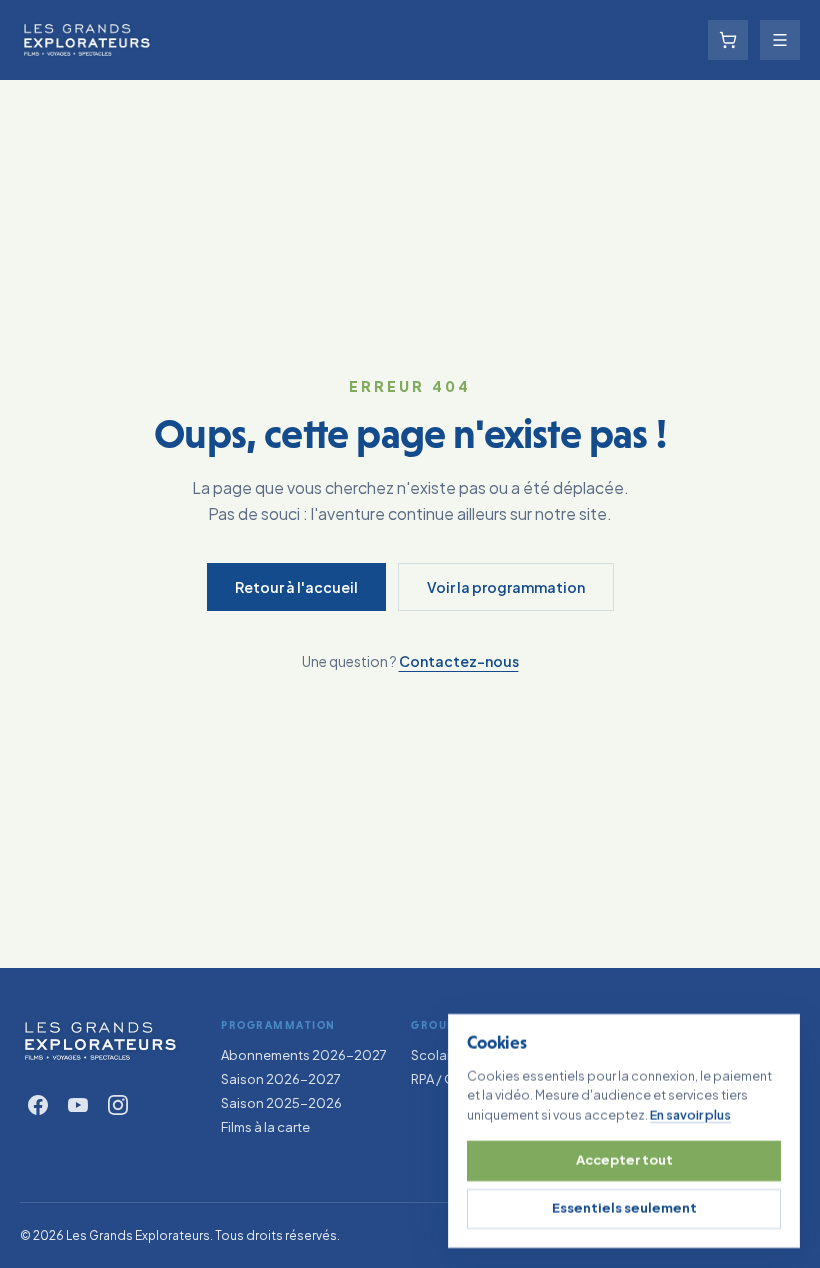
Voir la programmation (506, 587)
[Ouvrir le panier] (728, 40)
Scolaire (436, 1055)
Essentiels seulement (624, 1208)
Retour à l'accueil (296, 587)
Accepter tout (624, 1160)
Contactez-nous (459, 661)
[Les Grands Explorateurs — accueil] (100, 1041)
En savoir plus (690, 1114)
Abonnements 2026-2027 (304, 1055)
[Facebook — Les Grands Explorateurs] (38, 1105)
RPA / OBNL (446, 1079)
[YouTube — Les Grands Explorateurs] (78, 1105)
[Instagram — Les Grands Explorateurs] (118, 1105)
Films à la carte (265, 1127)
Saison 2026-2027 (281, 1079)
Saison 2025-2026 (281, 1103)
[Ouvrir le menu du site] (780, 40)
